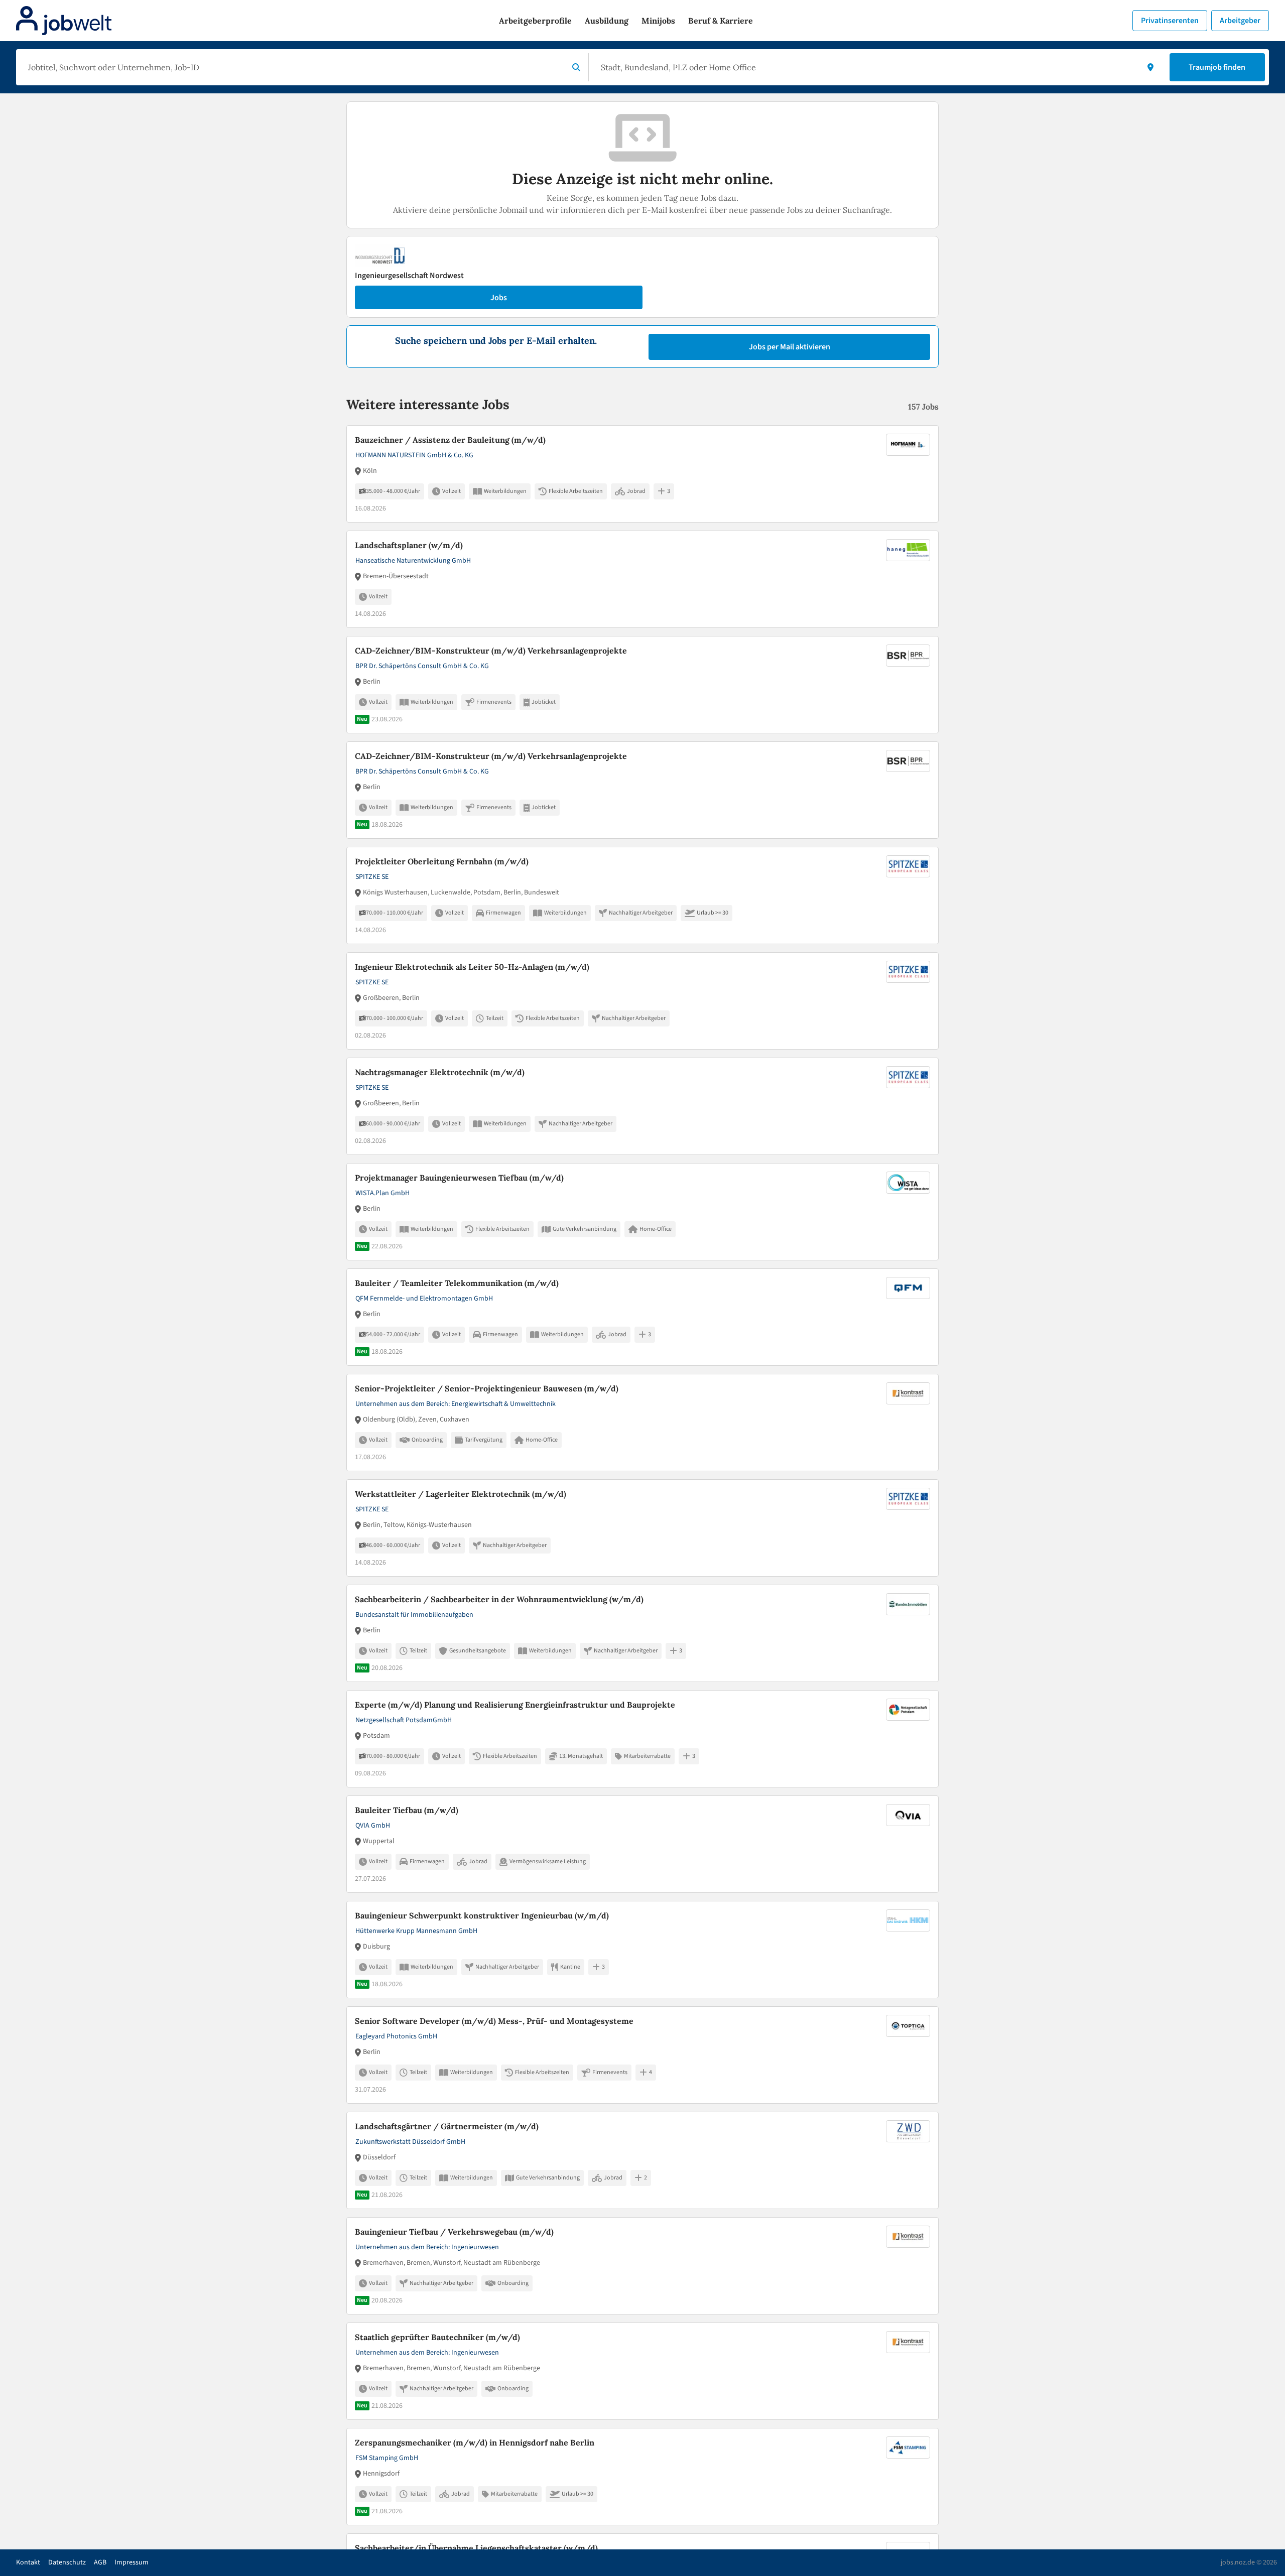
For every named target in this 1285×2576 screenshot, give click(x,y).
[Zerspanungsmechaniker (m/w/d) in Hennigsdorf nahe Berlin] (642, 2477)
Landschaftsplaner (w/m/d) (409, 545)
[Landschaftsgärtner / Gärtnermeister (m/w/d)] (642, 2160)
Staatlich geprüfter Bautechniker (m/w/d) (437, 2337)
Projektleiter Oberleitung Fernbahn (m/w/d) (442, 861)
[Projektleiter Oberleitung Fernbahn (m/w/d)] (642, 895)
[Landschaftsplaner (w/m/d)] (642, 579)
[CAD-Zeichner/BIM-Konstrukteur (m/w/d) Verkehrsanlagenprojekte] (642, 685)
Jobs (499, 298)
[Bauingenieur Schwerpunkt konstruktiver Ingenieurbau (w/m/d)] (642, 1950)
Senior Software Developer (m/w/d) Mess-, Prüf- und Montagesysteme (494, 2021)
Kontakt (28, 2562)
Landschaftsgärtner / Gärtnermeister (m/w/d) (447, 2126)
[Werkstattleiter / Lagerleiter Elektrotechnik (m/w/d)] (642, 1528)
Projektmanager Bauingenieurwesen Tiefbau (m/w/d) (459, 1178)
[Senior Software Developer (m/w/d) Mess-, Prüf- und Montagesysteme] (642, 2055)
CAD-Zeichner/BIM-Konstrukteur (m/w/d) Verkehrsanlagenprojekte (491, 651)
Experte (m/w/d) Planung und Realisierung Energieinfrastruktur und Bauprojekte (515, 1705)
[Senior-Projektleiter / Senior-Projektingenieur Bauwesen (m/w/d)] (642, 1423)
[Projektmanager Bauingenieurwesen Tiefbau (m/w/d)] (642, 1212)
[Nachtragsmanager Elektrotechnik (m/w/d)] (642, 1106)
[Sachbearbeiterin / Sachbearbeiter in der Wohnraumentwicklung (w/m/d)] (642, 1633)
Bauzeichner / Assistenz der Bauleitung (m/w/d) (450, 440)
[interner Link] (64, 21)
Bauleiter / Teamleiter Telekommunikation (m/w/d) (457, 1283)
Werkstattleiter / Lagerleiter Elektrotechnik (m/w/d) (461, 1494)
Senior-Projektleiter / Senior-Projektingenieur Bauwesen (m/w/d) (487, 1388)
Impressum (132, 2562)
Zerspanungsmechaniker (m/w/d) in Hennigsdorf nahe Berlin (475, 2442)
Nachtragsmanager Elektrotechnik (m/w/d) (440, 1072)
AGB (100, 2562)
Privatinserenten (1170, 21)
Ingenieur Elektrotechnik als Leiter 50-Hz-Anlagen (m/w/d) (472, 967)
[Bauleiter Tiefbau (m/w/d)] (642, 1844)
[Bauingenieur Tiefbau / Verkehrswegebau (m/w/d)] (642, 2266)
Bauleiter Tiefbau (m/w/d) (407, 1810)
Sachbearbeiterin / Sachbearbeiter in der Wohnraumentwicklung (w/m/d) (499, 1599)
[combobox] (294, 67)
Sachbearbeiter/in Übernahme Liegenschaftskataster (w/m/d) (476, 2548)
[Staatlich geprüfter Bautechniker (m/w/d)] (642, 2371)
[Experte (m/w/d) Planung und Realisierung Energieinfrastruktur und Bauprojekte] (642, 1739)
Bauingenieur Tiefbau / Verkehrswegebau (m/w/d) (454, 2232)
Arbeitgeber (1240, 21)
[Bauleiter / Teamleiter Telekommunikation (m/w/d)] (642, 1317)
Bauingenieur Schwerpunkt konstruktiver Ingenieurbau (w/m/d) (482, 1915)
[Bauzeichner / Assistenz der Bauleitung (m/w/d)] (642, 474)
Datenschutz (67, 2562)
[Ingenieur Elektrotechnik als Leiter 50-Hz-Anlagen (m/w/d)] (642, 1001)
